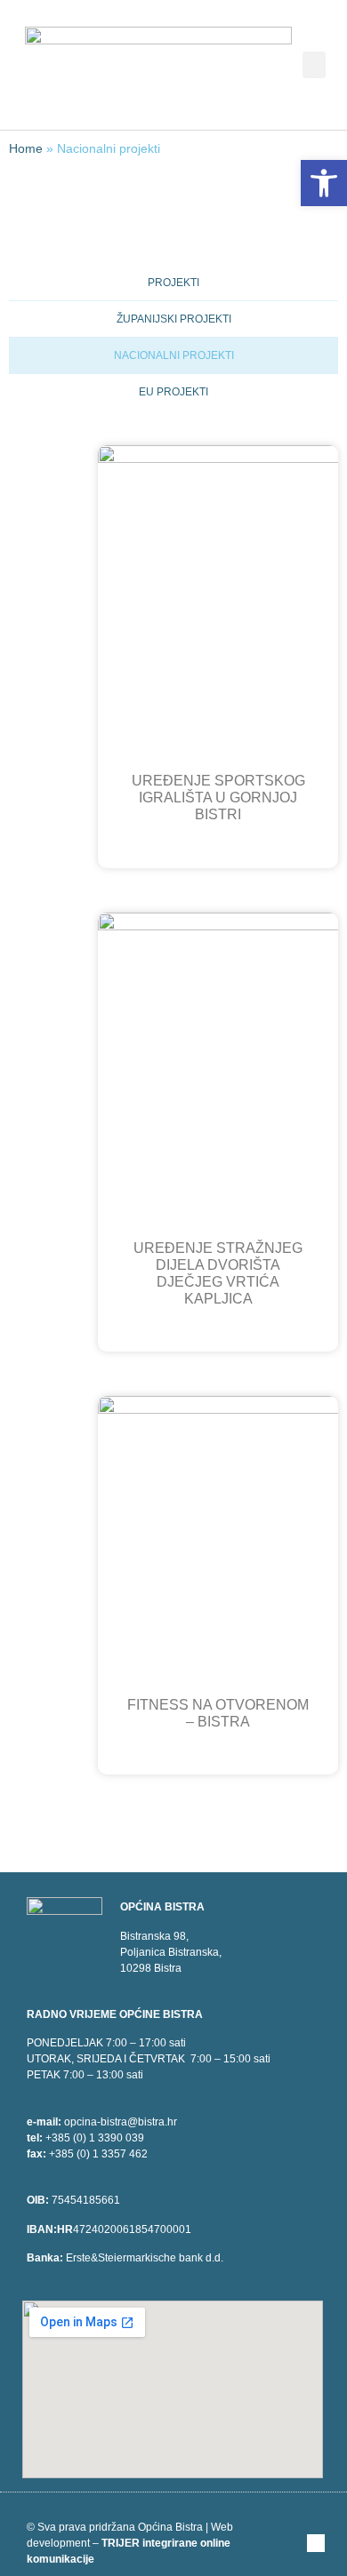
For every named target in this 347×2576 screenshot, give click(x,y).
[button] (314, 65)
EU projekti (173, 392)
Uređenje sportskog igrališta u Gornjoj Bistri (218, 798)
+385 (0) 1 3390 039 (95, 2138)
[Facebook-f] (316, 2543)
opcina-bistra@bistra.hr (121, 2122)
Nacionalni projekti (174, 355)
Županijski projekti (174, 319)
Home (26, 148)
